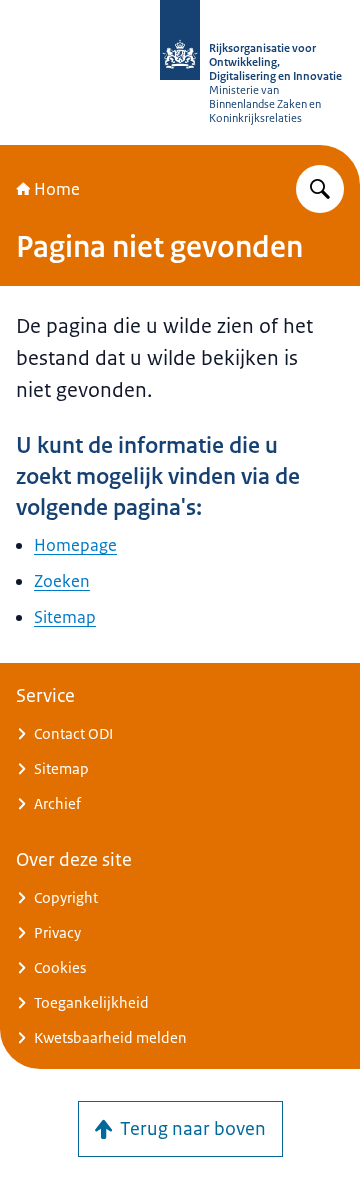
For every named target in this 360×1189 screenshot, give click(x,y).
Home (57, 189)
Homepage (75, 545)
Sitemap (65, 617)
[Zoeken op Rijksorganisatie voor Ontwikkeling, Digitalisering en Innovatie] (320, 189)
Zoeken (62, 581)
